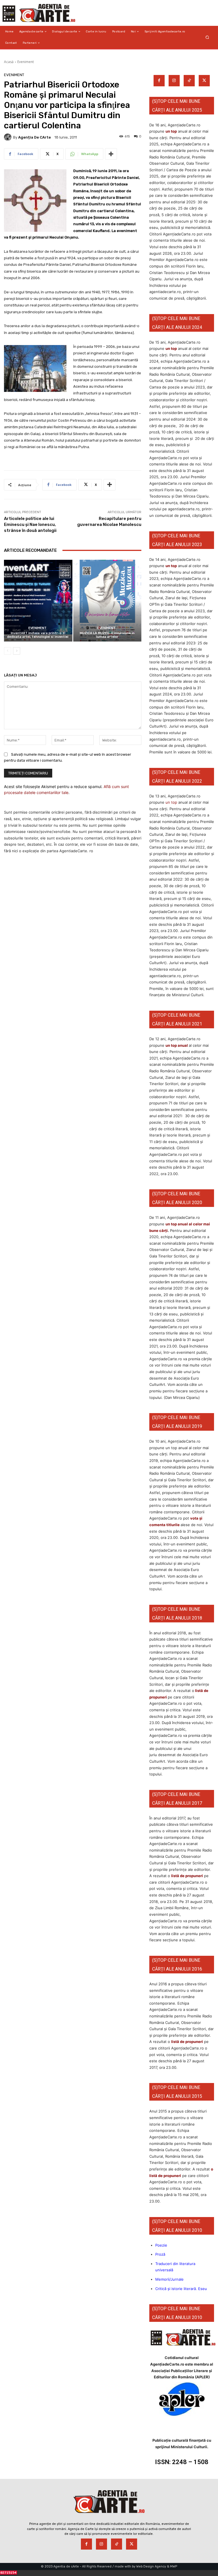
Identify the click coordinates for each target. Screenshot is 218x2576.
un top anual (177, 1045)
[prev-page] (8, 651)
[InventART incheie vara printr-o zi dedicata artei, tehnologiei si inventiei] (38, 601)
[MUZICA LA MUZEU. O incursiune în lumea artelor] (107, 601)
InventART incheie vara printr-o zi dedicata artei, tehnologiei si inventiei (38, 635)
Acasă (9, 62)
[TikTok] (189, 81)
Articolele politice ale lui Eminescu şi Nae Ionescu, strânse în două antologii (30, 525)
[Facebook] (159, 81)
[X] (204, 81)
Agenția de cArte (34, 137)
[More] (111, 154)
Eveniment (26, 62)
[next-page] (17, 651)
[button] (207, 37)
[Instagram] (174, 81)
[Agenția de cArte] (9, 137)
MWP (174, 2566)
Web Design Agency (151, 2566)
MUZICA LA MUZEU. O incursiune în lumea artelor (107, 635)
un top (171, 131)
